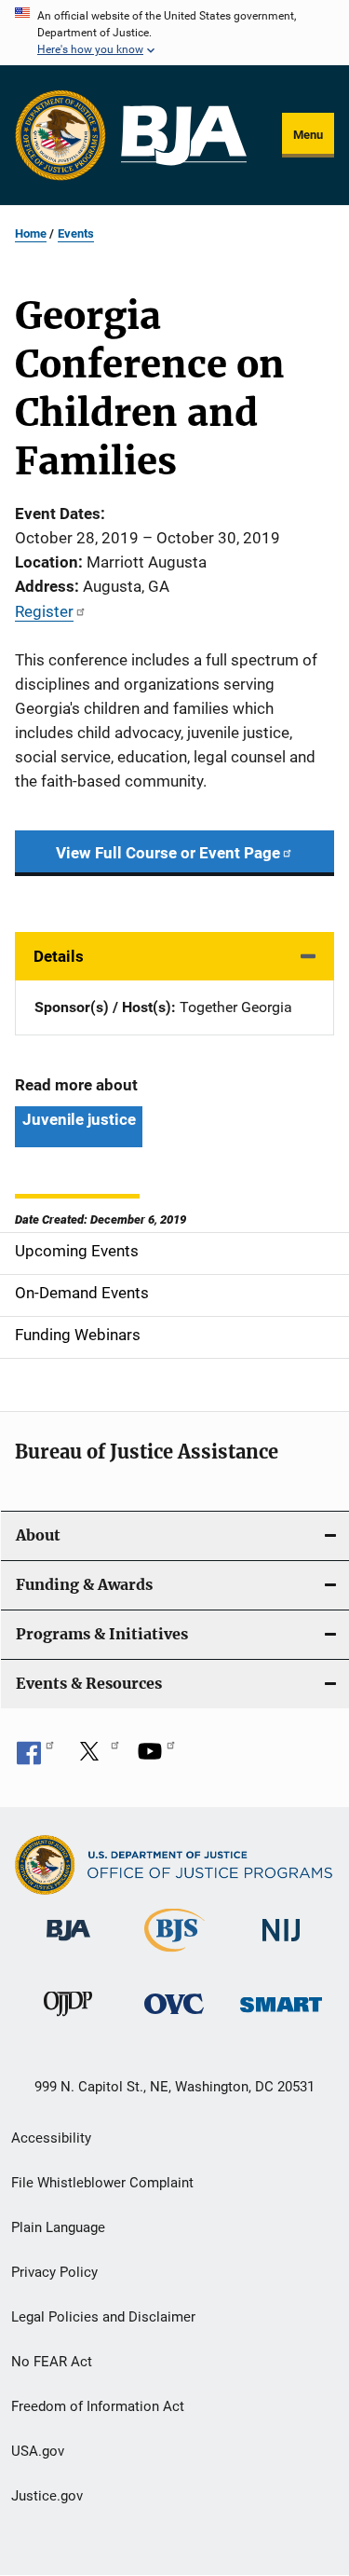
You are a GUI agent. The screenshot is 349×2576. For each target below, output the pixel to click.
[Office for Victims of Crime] (174, 2017)
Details (59, 956)
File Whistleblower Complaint (102, 2183)
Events (76, 233)
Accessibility (51, 2138)
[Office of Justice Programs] (60, 135)
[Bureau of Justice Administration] (68, 1944)
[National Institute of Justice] (281, 1945)
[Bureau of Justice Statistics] (174, 1955)
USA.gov (38, 2451)
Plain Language (58, 2227)
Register (44, 611)
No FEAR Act (52, 2362)
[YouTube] (156, 1758)
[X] (96, 1758)
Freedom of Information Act (98, 2406)
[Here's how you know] (174, 33)
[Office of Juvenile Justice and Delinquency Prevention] (68, 2020)
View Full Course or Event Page (168, 853)
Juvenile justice (79, 1119)
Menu (308, 135)
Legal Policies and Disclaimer (103, 2317)
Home (31, 233)
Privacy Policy (54, 2272)
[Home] (184, 136)
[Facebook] (35, 1758)
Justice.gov (47, 2496)
